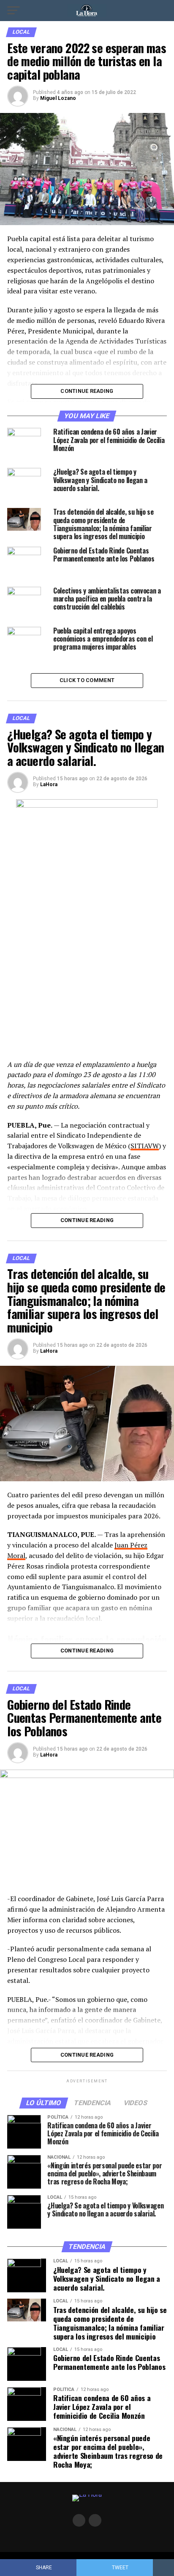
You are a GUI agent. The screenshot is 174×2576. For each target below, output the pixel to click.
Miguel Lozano (58, 98)
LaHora (49, 784)
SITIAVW (145, 1146)
